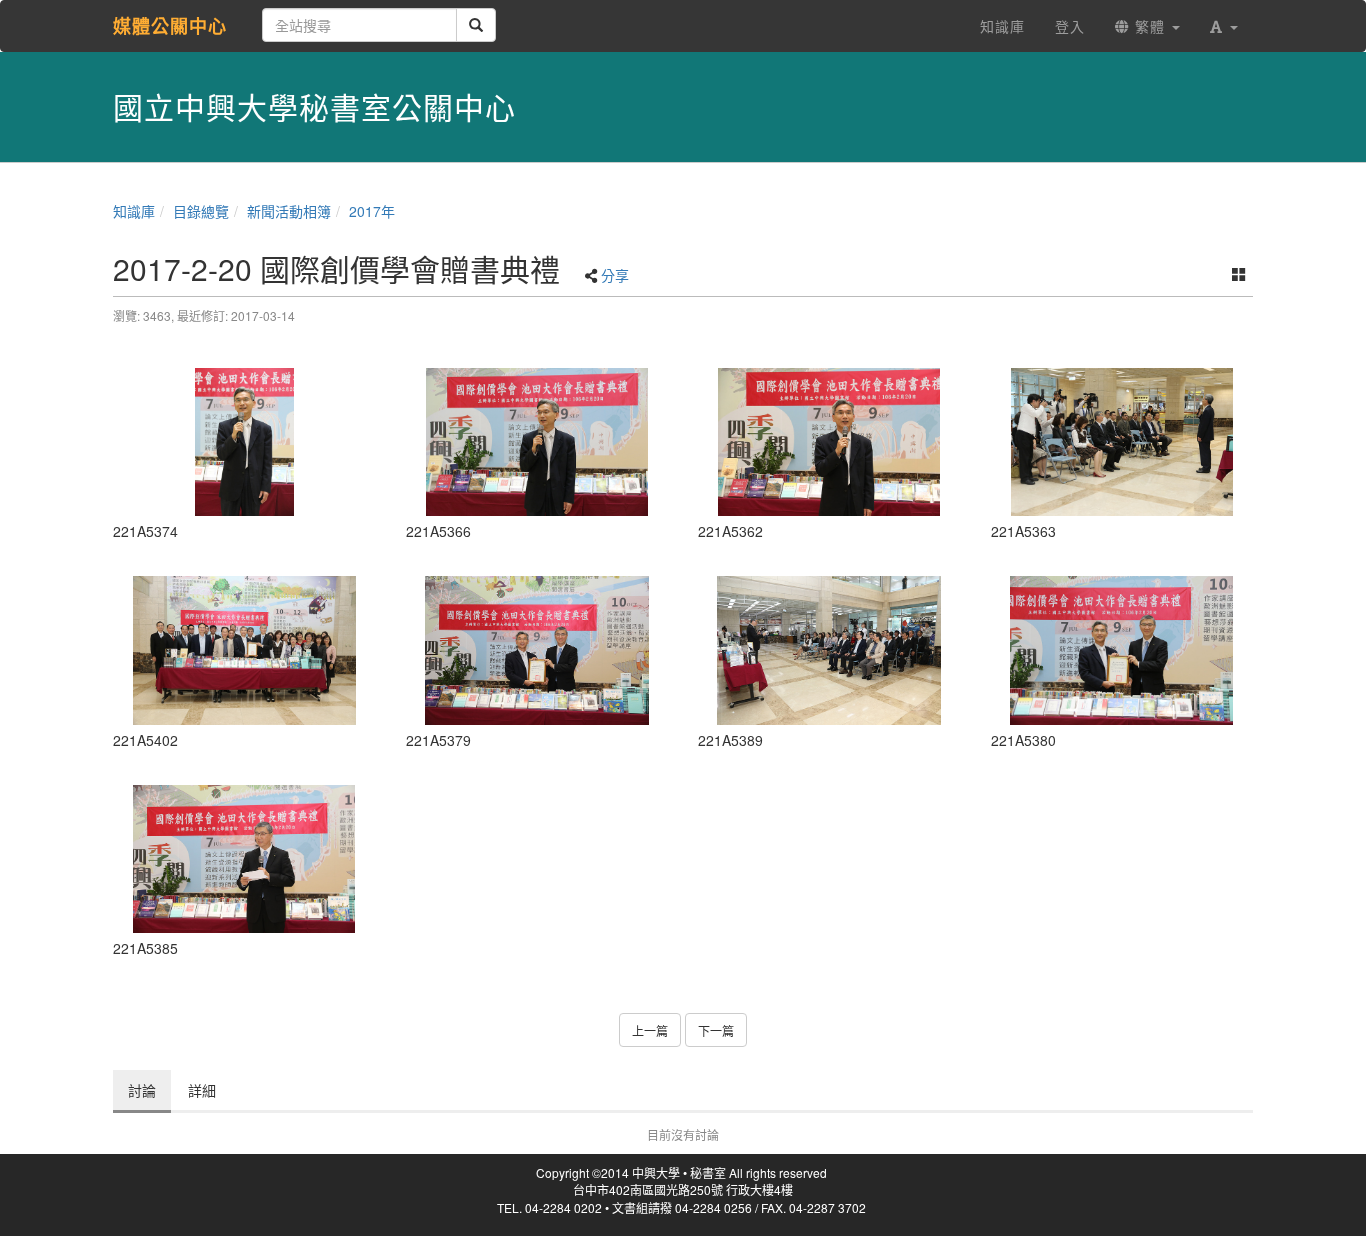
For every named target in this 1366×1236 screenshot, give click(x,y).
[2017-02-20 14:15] (244, 442)
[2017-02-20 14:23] (244, 650)
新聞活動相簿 (289, 211)
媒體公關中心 (170, 26)
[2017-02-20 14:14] (537, 442)
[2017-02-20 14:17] (537, 650)
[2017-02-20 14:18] (829, 650)
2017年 (372, 211)
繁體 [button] (1150, 26)
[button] (1224, 26)
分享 (615, 275)
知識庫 (134, 211)
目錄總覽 (201, 211)
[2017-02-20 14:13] (829, 442)
